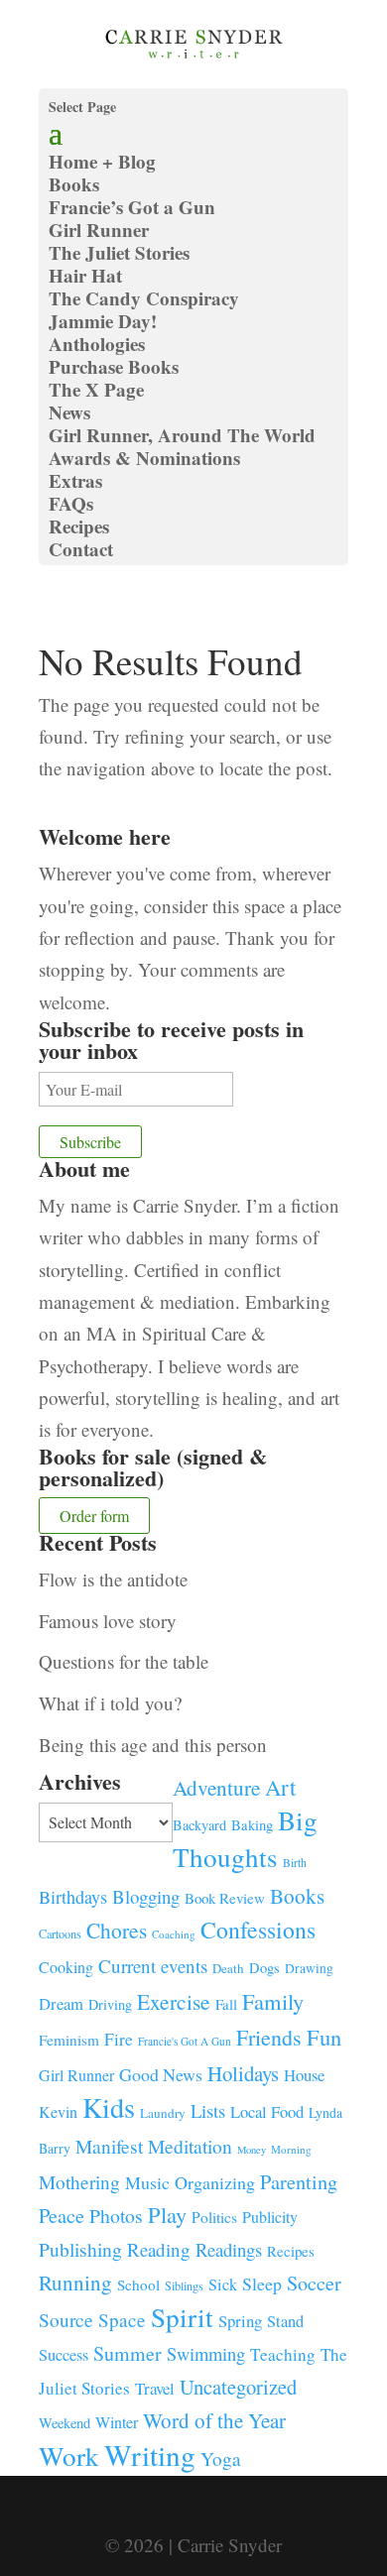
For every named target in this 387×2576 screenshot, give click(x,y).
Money (252, 2150)
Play (167, 2214)
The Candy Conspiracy (144, 298)
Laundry (163, 2113)
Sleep (262, 2283)
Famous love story (108, 1621)
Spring (240, 2321)
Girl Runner (99, 230)
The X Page (96, 389)
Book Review (225, 1898)
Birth (295, 1863)
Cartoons (60, 1933)
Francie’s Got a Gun (132, 207)
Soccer (314, 2283)
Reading (159, 2249)
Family (273, 2001)
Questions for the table (124, 1661)
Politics (214, 2217)
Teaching (283, 2354)
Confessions (258, 1930)
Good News (161, 2074)
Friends (269, 2037)
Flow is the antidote (113, 1579)
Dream (61, 2003)
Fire (119, 2039)
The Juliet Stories (119, 252)
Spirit (182, 2317)
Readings (229, 2249)
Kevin (58, 2111)
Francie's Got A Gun (185, 2041)
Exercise (174, 2001)
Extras (75, 480)
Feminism (69, 2040)
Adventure (216, 1787)
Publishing (80, 2249)
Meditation (190, 2146)
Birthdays (73, 1897)
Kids (109, 2107)
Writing (150, 2455)
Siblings (184, 2285)
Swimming (206, 2354)
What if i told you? (110, 1703)
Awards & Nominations (144, 458)
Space (122, 2320)
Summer (128, 2353)
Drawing (309, 1968)
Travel (155, 2388)
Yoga (221, 2459)
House (304, 2075)
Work (69, 2456)
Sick (223, 2284)
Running (75, 2283)
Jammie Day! (103, 321)
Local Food (267, 2111)
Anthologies (97, 344)
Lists (208, 2110)
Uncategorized (238, 2387)
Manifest (109, 2146)
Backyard (199, 1825)
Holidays (243, 2073)
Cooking (66, 1967)
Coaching (174, 1934)
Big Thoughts (245, 1838)
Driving (110, 2004)
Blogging (146, 1896)
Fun (324, 2037)
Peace (62, 2215)
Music (147, 2182)
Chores (117, 1930)
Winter (117, 2422)
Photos (116, 2216)
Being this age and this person (153, 1745)
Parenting (299, 2181)
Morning (291, 2149)
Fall (226, 2004)
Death (228, 1968)
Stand (285, 2321)
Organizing (215, 2182)
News (69, 412)
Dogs (264, 1968)
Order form (94, 1516)
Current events (153, 1966)
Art (280, 1787)
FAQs (71, 503)
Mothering (79, 2182)
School (138, 2284)
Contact (81, 549)
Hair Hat (85, 275)
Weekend (64, 2423)
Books (297, 1896)
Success (64, 2355)
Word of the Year (214, 2420)
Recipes (79, 526)
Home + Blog (102, 161)
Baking (252, 1824)
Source (66, 2319)
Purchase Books (114, 366)
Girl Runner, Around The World (182, 435)
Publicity (270, 2217)
